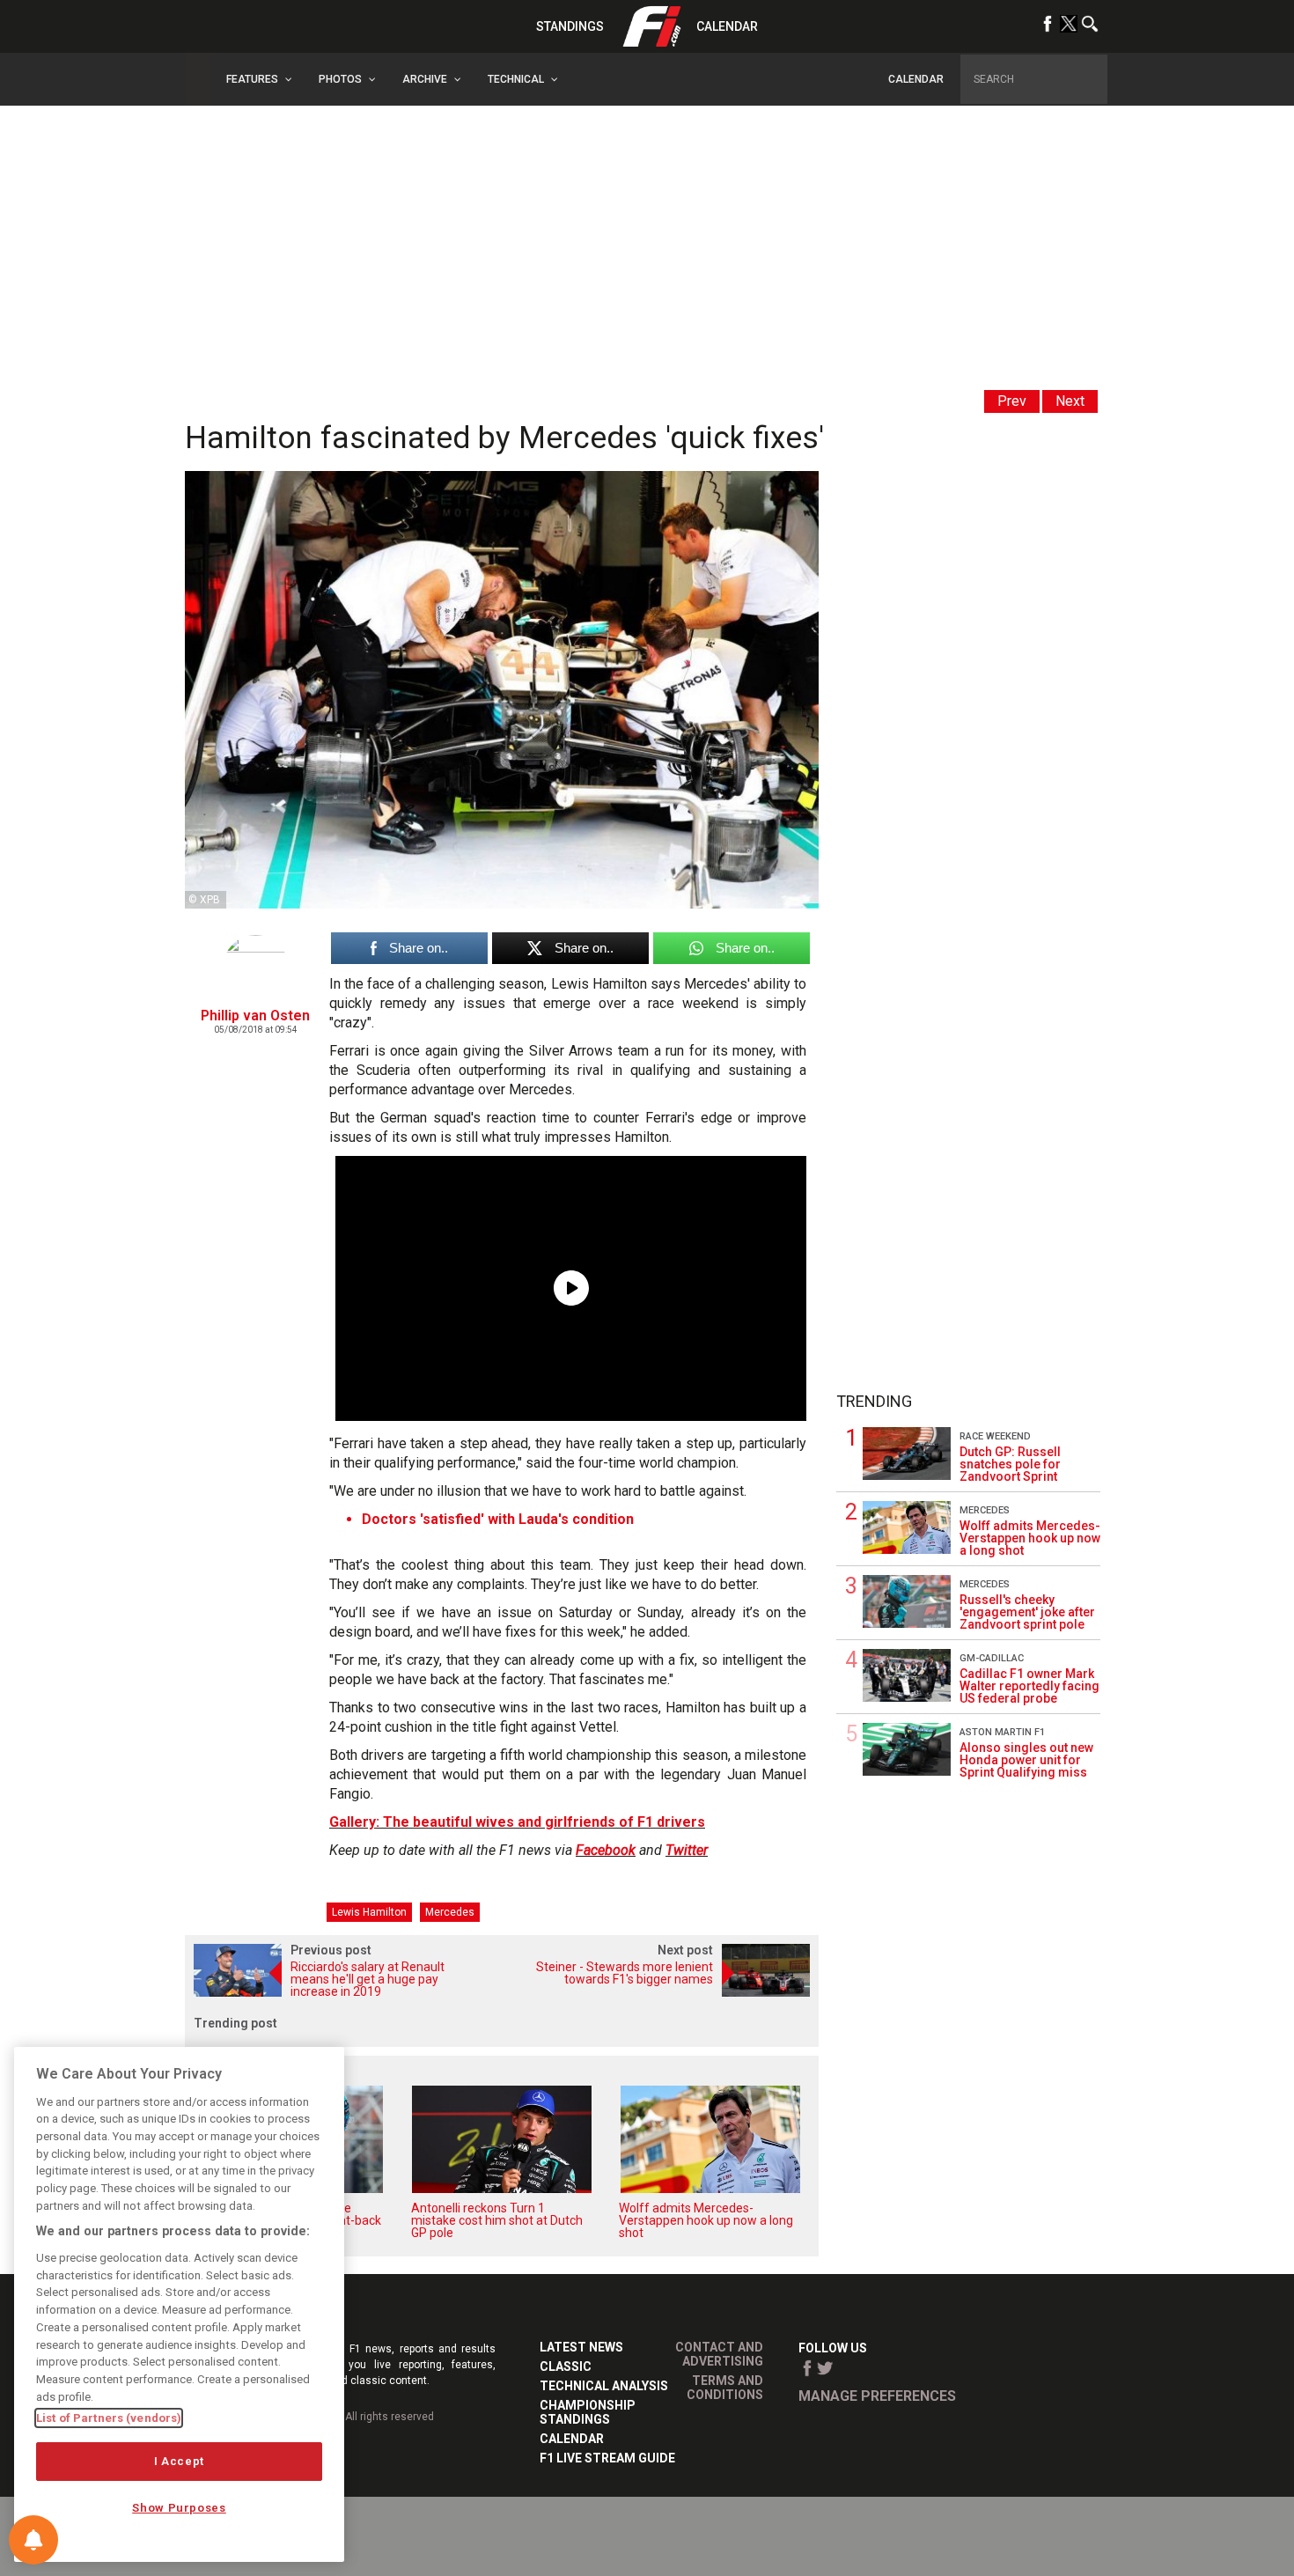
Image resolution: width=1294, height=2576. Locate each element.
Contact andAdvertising (719, 2354)
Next (1070, 401)
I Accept (179, 2461)
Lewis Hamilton (369, 1912)
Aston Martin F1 (1002, 1732)
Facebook (606, 1850)
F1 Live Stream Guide (607, 2458)
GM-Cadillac (992, 1658)
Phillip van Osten (255, 1016)
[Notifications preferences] (33, 2540)
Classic (566, 2366)
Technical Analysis (604, 2386)
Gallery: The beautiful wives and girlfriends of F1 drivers (517, 1822)
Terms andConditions (725, 2388)
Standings (570, 26)
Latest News (581, 2347)
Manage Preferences (877, 2396)
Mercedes (450, 1912)
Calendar (727, 26)
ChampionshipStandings (588, 2412)
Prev (1012, 401)
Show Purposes (179, 2508)
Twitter (687, 1850)
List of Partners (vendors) (109, 2418)
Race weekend (995, 1436)
